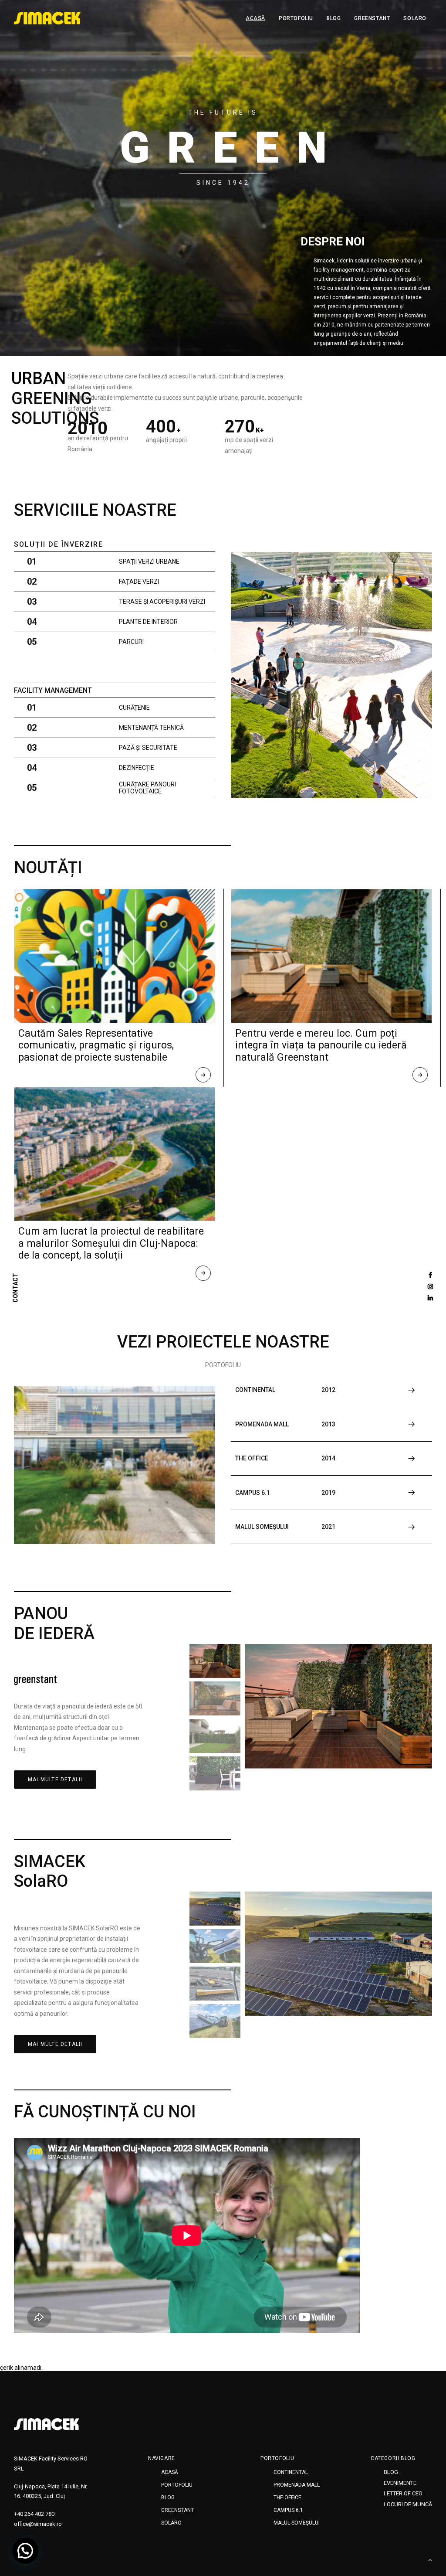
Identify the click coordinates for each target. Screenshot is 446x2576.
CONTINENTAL (291, 2472)
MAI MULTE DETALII (55, 1780)
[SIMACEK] (47, 18)
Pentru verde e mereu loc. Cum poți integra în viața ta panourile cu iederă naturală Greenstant (321, 1045)
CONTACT (16, 1288)
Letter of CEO (403, 2493)
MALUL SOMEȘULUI (297, 2523)
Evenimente (400, 2483)
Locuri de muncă (408, 2504)
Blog (334, 18)
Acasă (255, 18)
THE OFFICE (287, 2498)
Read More (204, 1077)
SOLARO (415, 18)
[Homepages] (47, 2424)
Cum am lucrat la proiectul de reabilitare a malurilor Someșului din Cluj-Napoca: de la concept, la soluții (111, 1243)
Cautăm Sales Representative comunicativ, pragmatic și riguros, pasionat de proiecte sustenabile (96, 1045)
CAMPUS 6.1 (288, 2510)
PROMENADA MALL (297, 2485)
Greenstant (372, 18)
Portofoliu (296, 18)
